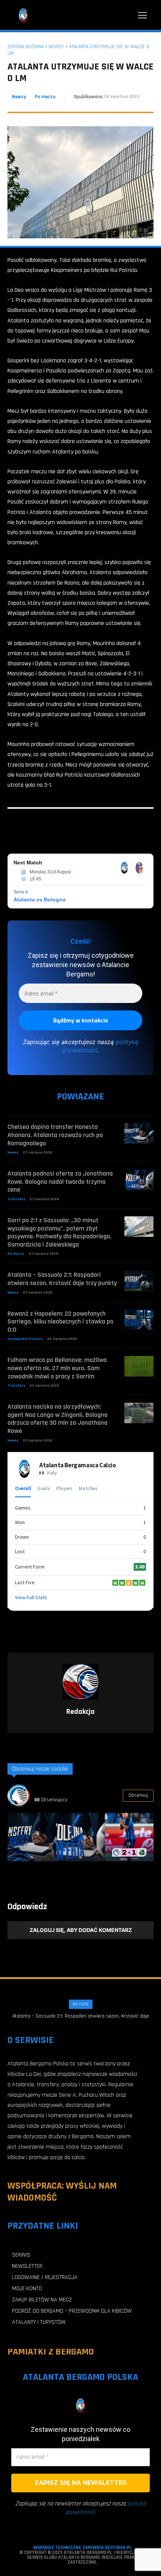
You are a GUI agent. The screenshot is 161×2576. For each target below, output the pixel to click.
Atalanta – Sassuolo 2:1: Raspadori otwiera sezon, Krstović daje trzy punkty (62, 1279)
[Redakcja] (80, 1682)
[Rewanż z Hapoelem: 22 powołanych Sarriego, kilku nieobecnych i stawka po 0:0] (139, 1320)
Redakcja (80, 1712)
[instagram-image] (32, 1837)
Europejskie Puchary (25, 1339)
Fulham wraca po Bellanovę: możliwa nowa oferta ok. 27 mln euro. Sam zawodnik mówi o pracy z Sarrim (57, 1368)
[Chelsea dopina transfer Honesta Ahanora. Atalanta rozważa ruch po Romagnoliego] (139, 1133)
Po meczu (45, 97)
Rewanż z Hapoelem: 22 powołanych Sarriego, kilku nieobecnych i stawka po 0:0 (60, 1322)
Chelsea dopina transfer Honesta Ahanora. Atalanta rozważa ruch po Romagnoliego (55, 1135)
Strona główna (26, 47)
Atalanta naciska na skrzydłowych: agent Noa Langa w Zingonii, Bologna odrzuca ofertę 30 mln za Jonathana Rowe (57, 1419)
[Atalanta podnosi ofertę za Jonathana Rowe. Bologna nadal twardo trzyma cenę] (139, 1180)
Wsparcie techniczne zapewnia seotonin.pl (83, 2548)
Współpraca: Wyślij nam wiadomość (62, 2192)
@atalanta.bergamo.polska (66, 1791)
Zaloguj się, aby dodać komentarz (81, 1930)
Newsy (56, 47)
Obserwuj (138, 1795)
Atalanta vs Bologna (40, 900)
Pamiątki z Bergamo (51, 2352)
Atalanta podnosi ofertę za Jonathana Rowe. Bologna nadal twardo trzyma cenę (60, 1182)
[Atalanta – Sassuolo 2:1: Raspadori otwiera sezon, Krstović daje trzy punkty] (139, 1281)
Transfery (16, 1199)
